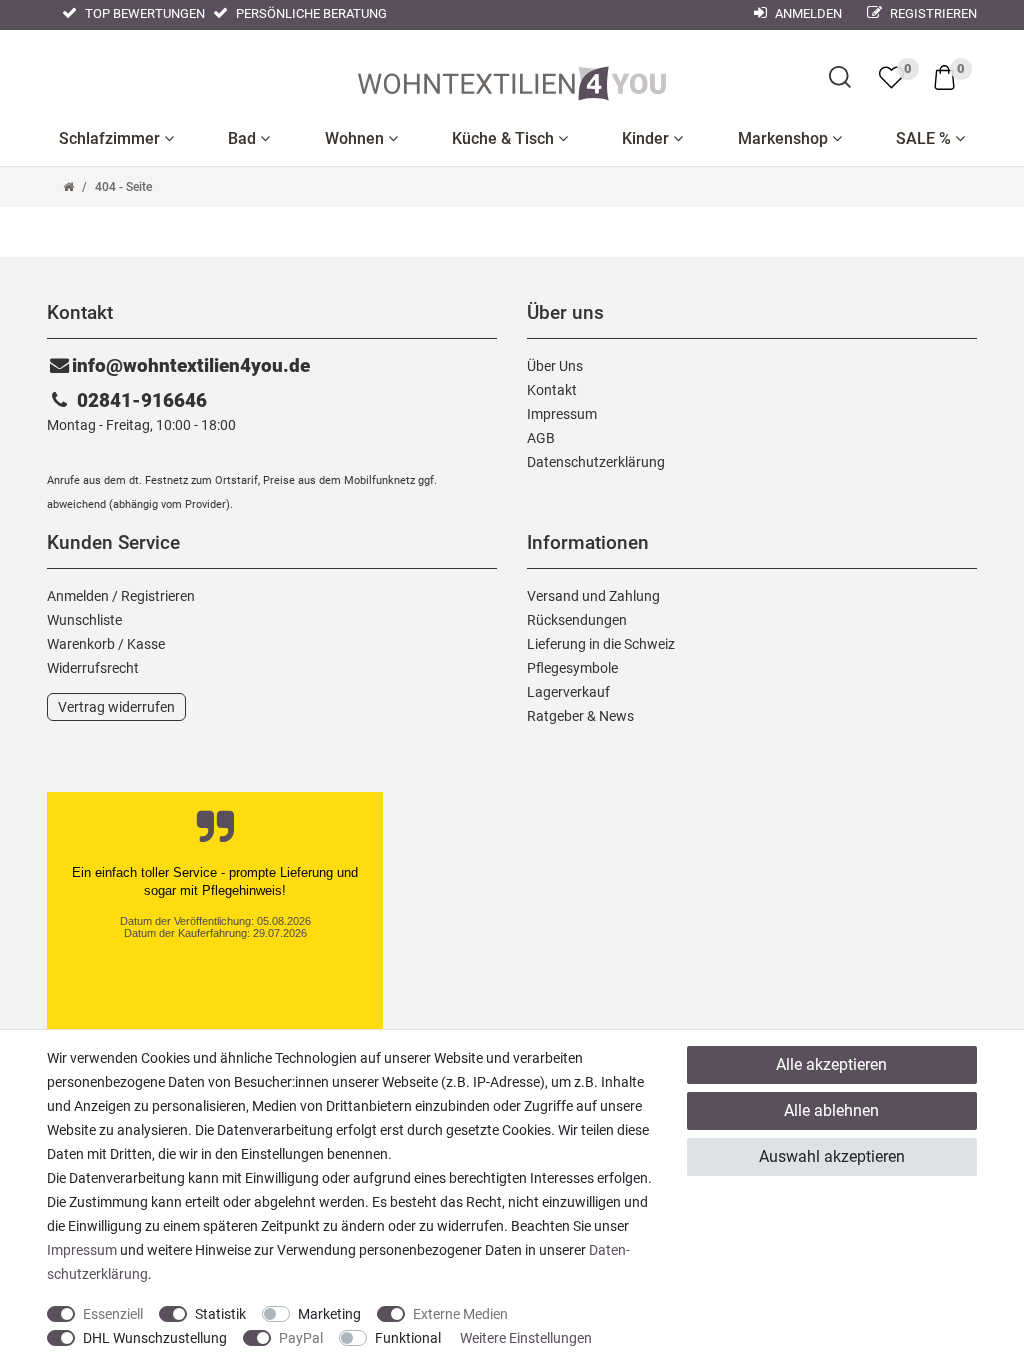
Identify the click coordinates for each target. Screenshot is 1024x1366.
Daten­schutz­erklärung (596, 462)
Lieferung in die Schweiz (601, 644)
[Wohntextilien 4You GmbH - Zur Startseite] (512, 79)
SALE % (925, 138)
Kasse (146, 644)
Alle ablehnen (831, 1110)
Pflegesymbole (572, 668)
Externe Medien (460, 1314)
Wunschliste (84, 620)
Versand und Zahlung (593, 596)
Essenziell (113, 1314)
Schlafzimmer (111, 138)
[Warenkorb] (944, 76)
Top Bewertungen (143, 13)
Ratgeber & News (580, 716)
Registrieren (932, 13)
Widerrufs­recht (93, 668)
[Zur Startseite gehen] (68, 187)
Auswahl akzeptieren (832, 1156)
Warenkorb (81, 644)
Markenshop (785, 138)
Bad (244, 138)
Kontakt (552, 390)
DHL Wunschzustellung (155, 1338)
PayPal (301, 1338)
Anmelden (807, 13)
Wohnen (356, 138)
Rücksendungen (577, 620)
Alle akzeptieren (831, 1064)
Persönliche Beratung (310, 13)
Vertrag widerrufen (116, 707)
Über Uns (555, 366)
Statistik (220, 1314)
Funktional (408, 1338)
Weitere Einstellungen (526, 1338)
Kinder (647, 138)
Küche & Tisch (505, 138)
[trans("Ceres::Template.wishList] (891, 77)
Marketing (329, 1314)
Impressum (562, 414)
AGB (541, 438)
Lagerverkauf (568, 692)
